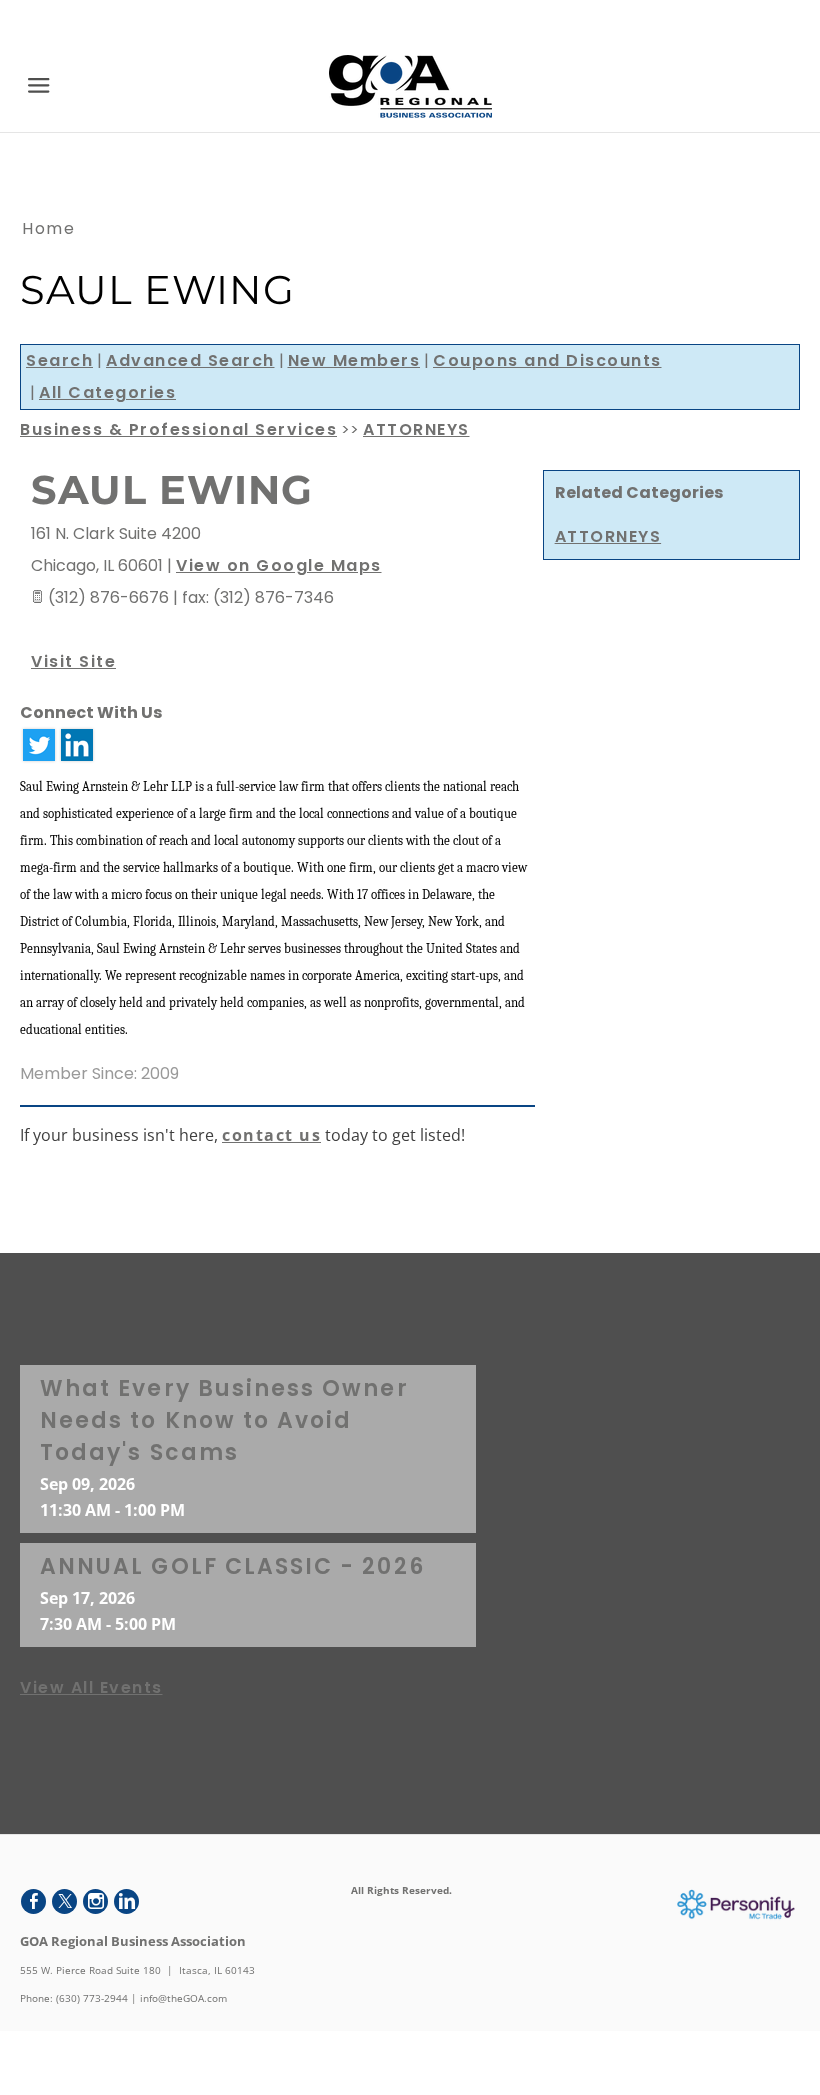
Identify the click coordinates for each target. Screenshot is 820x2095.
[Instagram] (95, 1901)
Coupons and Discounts (547, 360)
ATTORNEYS (608, 536)
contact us (271, 1135)
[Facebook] (33, 1901)
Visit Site (73, 661)
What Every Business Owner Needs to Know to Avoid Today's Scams (224, 1420)
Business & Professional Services (178, 429)
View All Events (91, 1687)
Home (48, 228)
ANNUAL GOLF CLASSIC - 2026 (232, 1566)
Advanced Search (190, 360)
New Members (354, 360)
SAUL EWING (172, 489)
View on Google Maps (279, 565)
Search (59, 360)
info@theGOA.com (183, 1998)
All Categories (107, 392)
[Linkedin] (126, 1901)
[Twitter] (64, 1901)
